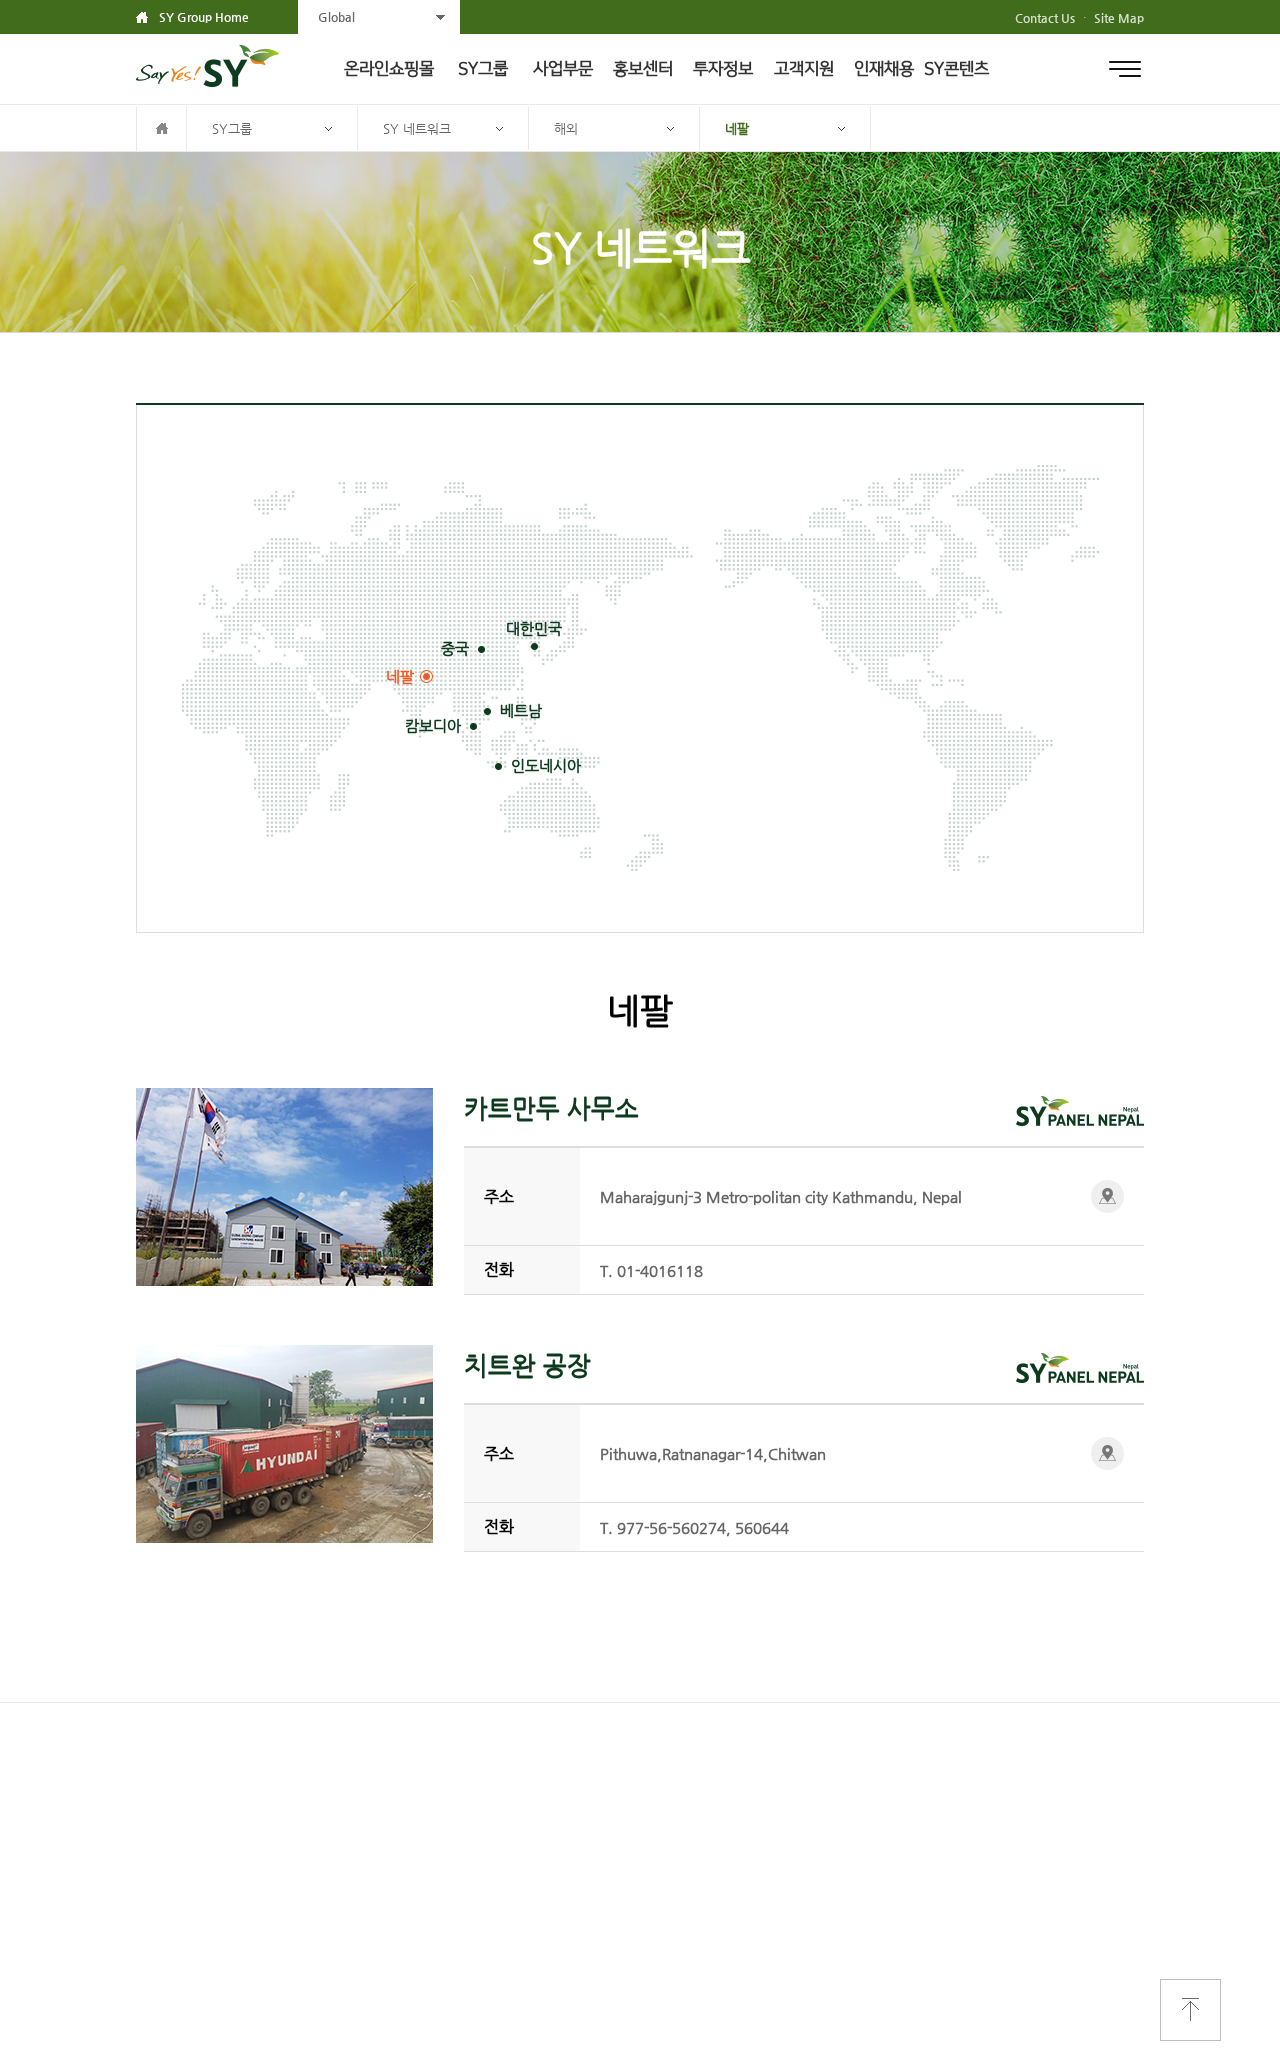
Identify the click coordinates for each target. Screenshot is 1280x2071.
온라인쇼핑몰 (389, 69)
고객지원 (804, 69)
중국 (455, 648)
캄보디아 (433, 725)
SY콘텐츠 (956, 69)
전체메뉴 (1125, 69)
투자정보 (723, 69)
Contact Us (1045, 18)
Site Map (1119, 18)
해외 (566, 128)
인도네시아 (546, 765)
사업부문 (563, 69)
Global (336, 17)
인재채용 (884, 69)
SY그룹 (483, 69)
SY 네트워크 (417, 128)
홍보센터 (643, 69)
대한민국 (534, 629)
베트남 (521, 710)
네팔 (737, 128)
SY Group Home (204, 17)
